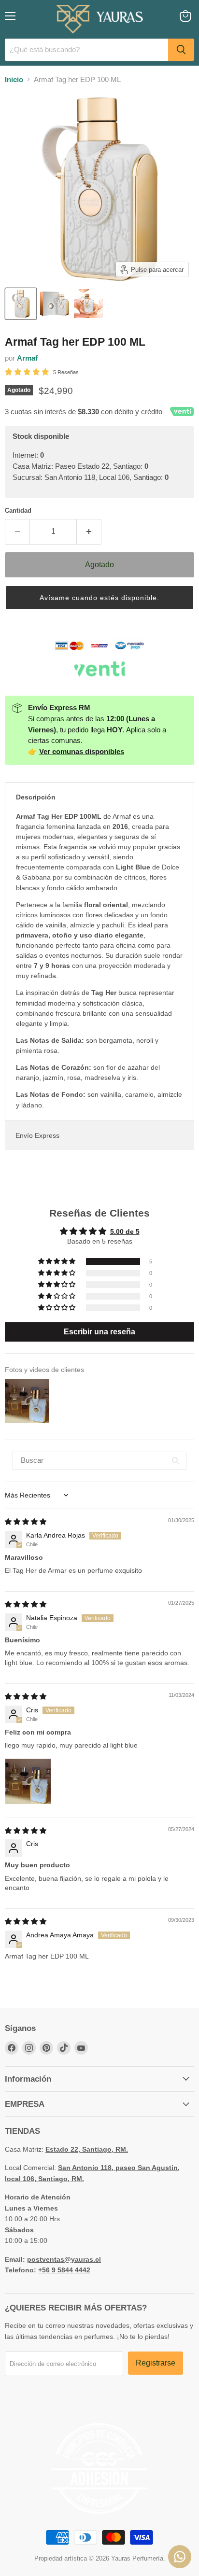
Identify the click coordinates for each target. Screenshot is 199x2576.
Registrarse (156, 2363)
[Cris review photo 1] (28, 1781)
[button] (99, 598)
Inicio (14, 79)
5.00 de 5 (125, 1232)
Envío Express (37, 1135)
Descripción (36, 797)
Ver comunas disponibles (82, 751)
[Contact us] (180, 2557)
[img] (26, 1522)
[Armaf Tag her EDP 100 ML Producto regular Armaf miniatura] (21, 304)
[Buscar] (181, 50)
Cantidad (18, 511)
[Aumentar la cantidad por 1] (89, 532)
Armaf (27, 358)
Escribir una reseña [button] (99, 1332)
